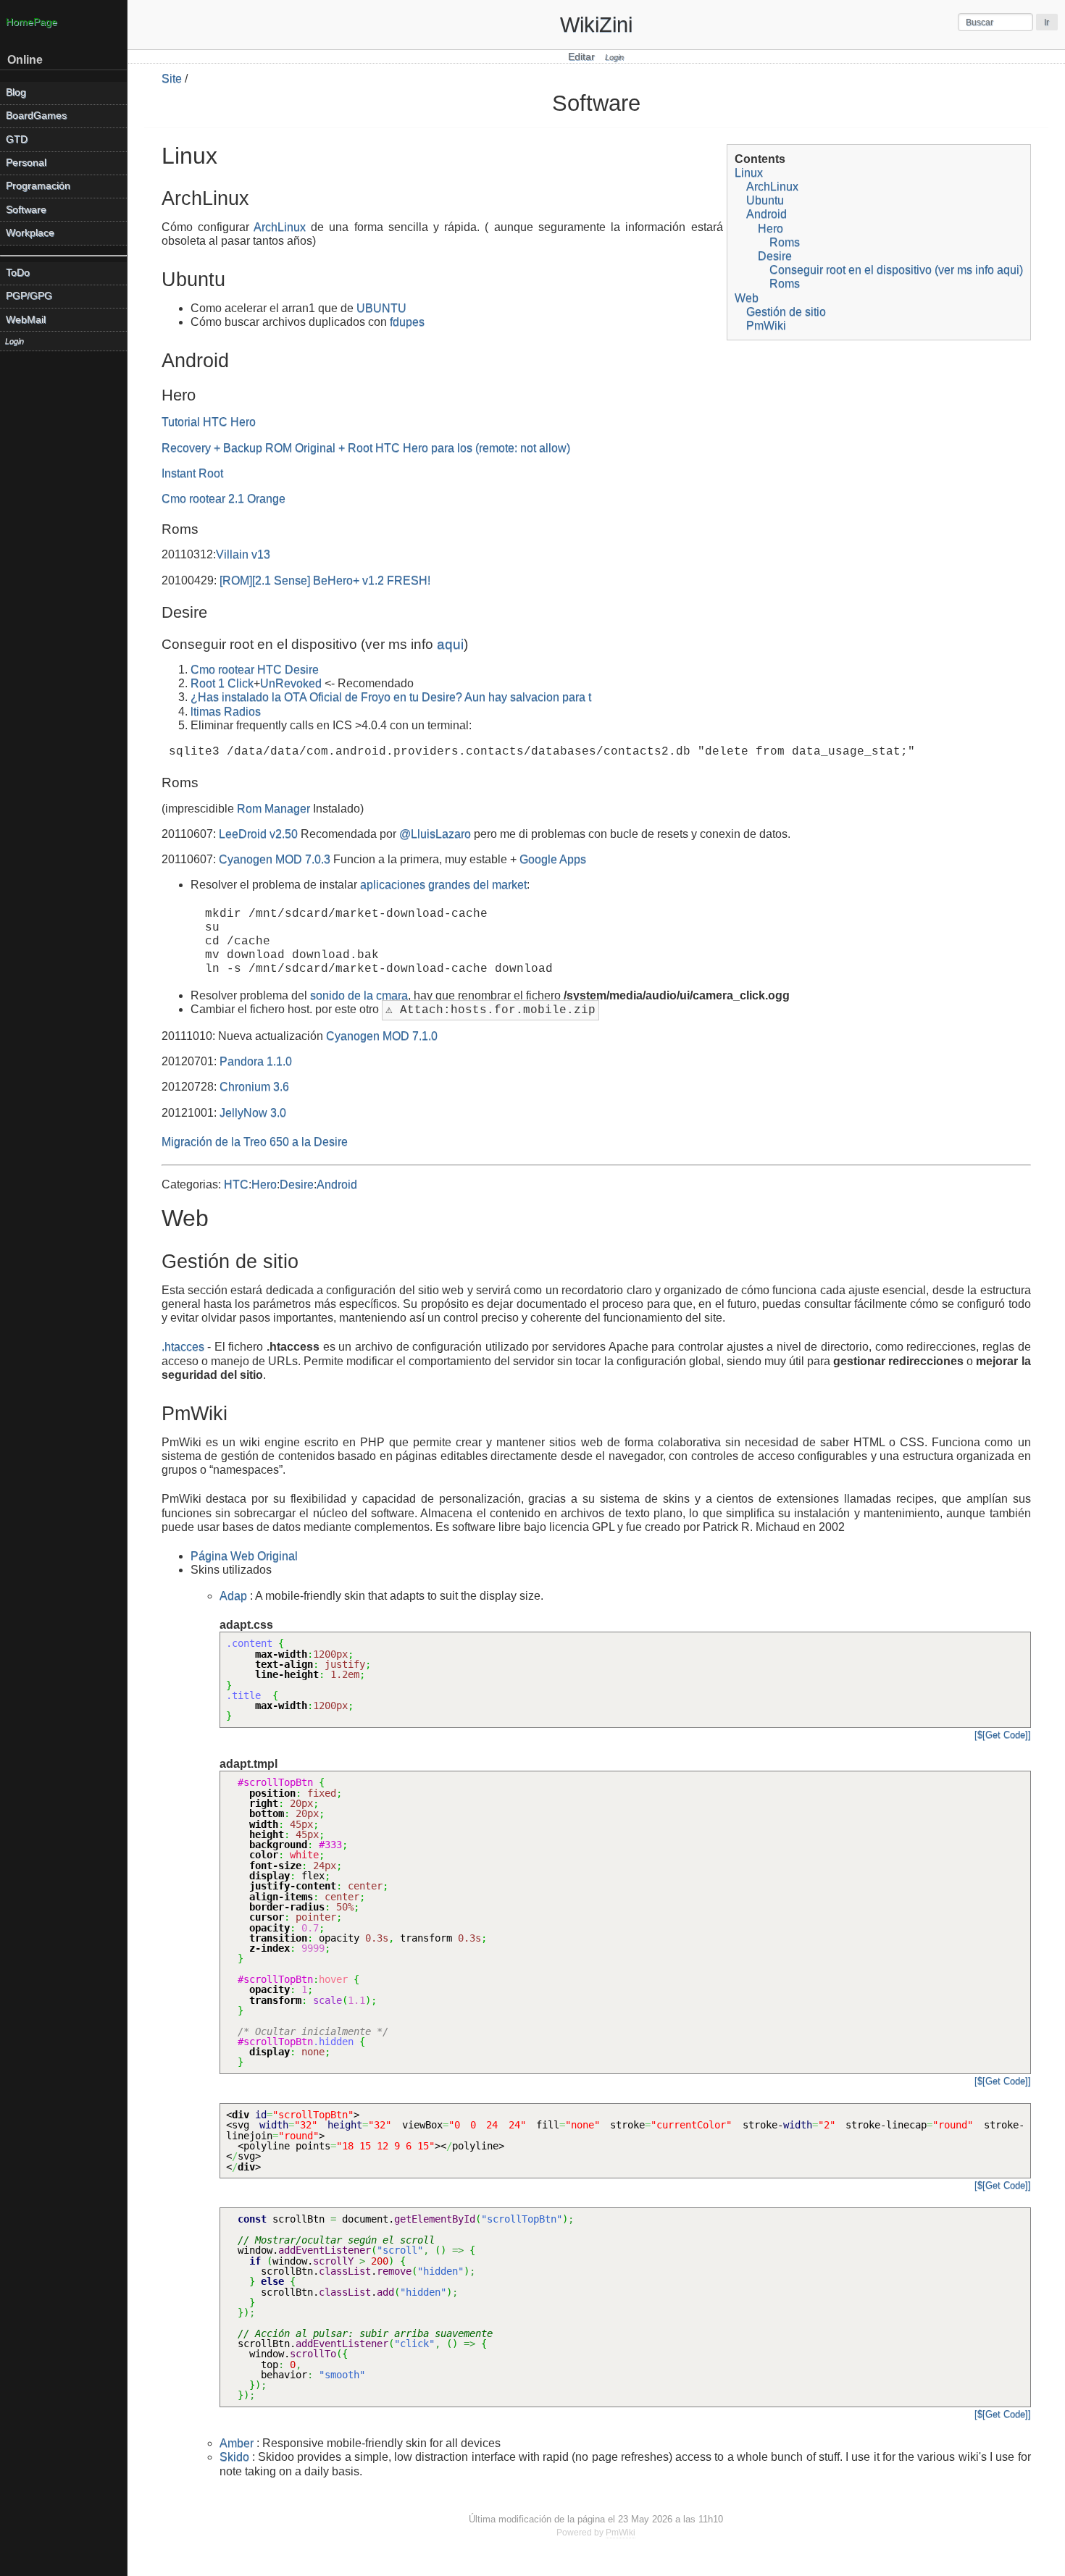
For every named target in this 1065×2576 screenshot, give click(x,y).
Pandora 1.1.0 (256, 1061)
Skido (234, 2457)
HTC (236, 1184)
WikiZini (596, 25)
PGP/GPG (29, 296)
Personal (26, 163)
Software (26, 210)
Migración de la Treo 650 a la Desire (255, 1142)
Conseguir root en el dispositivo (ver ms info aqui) (896, 270)
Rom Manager (273, 809)
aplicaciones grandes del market (443, 885)
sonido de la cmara (359, 995)
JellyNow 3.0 (253, 1113)
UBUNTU (381, 308)
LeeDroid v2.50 (258, 834)
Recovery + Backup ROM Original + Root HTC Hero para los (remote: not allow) (366, 448)
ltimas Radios (226, 712)
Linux (749, 173)
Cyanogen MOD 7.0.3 (275, 859)
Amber (237, 2443)
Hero (770, 228)
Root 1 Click (222, 683)
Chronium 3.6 (254, 1087)
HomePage (32, 22)
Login (614, 57)
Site (172, 79)
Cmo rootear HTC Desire (255, 670)
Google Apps (553, 859)
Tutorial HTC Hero (209, 422)
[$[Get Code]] (1003, 1735)
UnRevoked (291, 683)
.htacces (183, 1347)
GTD (17, 139)
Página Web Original (244, 1556)
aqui (450, 644)
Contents (760, 159)
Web (747, 298)
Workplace (30, 233)
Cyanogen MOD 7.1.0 (382, 1036)
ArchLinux (772, 186)
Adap (233, 1596)
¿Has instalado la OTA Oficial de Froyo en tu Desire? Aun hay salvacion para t (391, 697)
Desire (775, 256)
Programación (38, 186)
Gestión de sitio (786, 312)
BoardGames (36, 116)
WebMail (26, 320)
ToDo (18, 273)
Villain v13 (243, 554)
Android (767, 214)
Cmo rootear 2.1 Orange (224, 499)
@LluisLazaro (435, 834)
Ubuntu (765, 200)
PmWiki (766, 326)
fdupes (407, 322)
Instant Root (192, 473)
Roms (785, 242)
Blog (16, 92)
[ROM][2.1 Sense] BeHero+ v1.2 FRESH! (325, 580)
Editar (581, 57)
